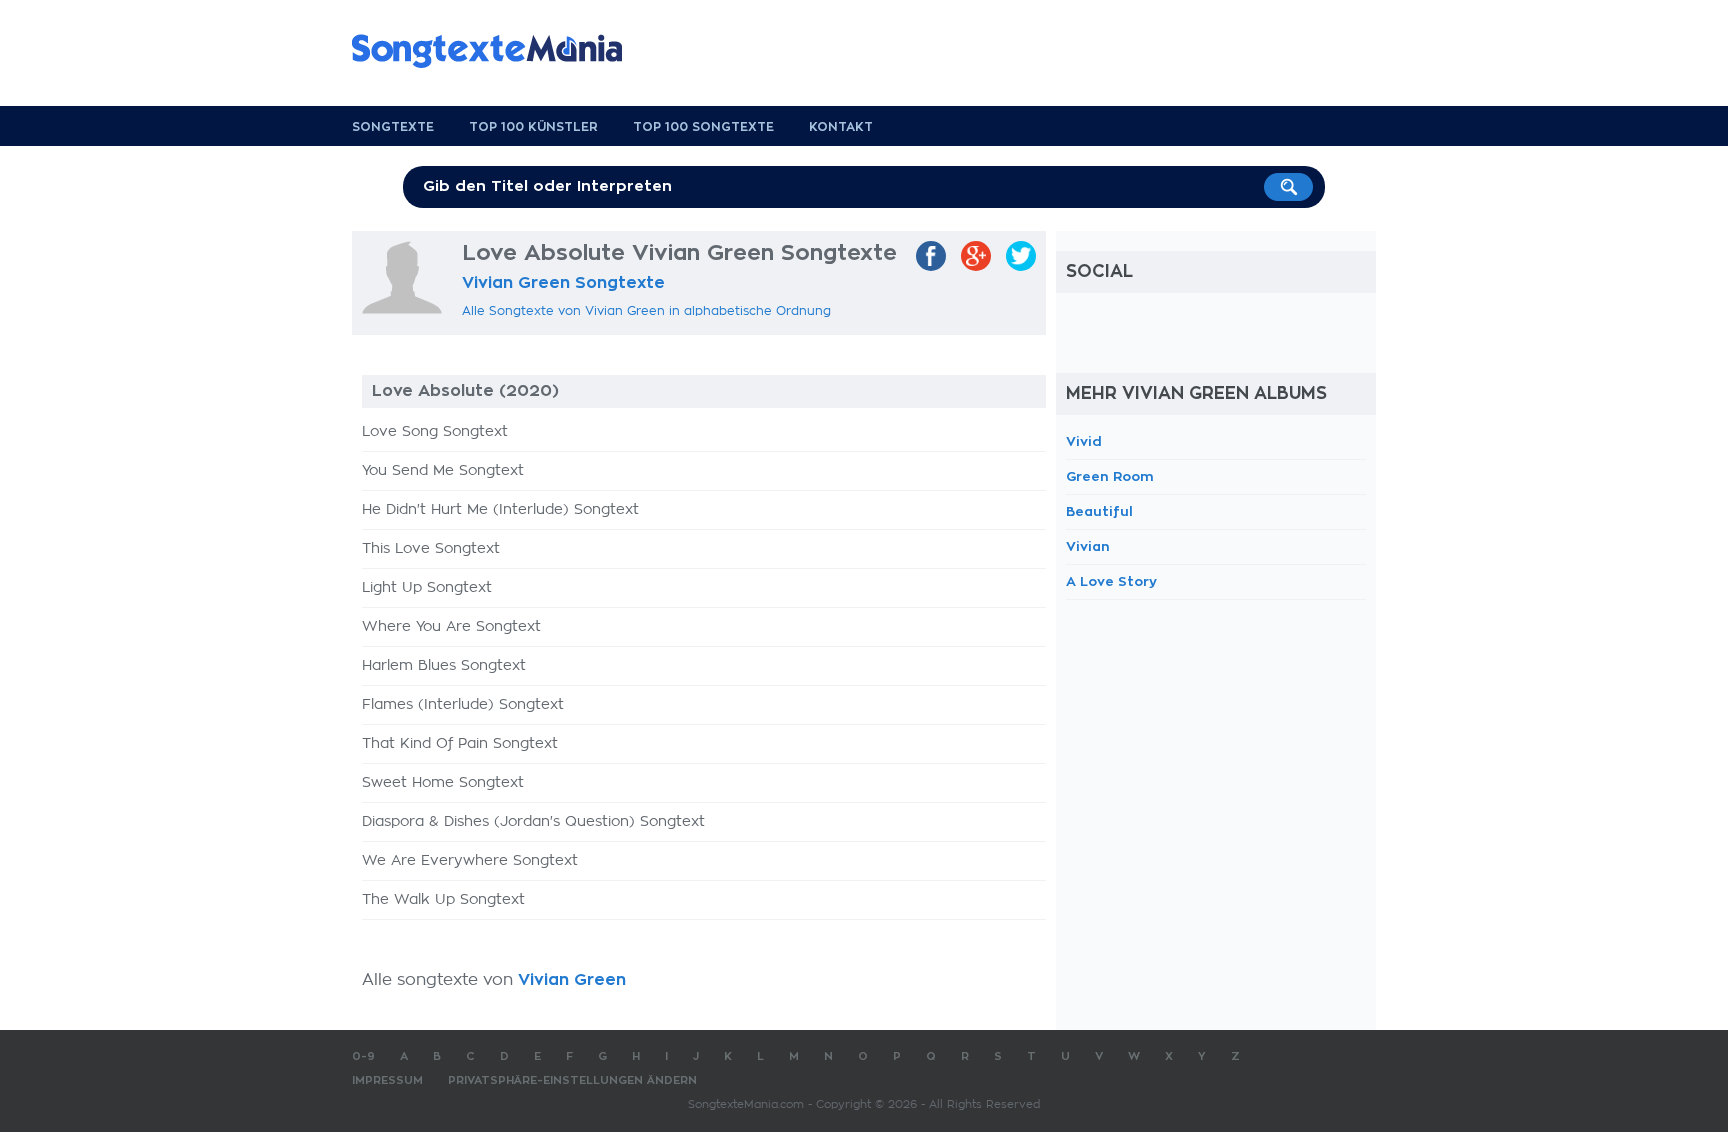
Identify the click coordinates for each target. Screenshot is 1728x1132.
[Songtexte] (497, 51)
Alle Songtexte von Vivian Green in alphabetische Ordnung (646, 311)
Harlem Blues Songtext (444, 666)
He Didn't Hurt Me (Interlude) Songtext (500, 510)
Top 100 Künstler (533, 127)
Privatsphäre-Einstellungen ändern (572, 1080)
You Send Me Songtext (443, 471)
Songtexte (393, 127)
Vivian (1088, 546)
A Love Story (1111, 581)
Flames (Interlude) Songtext (463, 705)
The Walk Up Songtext (443, 900)
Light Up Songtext (427, 588)
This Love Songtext (431, 549)
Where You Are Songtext (451, 627)
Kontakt (841, 127)
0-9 (363, 1056)
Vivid (1084, 441)
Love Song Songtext (435, 432)
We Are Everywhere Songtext (470, 861)
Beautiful (1099, 511)
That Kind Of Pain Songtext (460, 744)
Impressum (387, 1080)
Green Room (1109, 476)
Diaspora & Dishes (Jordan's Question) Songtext (533, 822)
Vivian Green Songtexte (563, 283)
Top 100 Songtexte (703, 127)
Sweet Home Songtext (443, 783)
